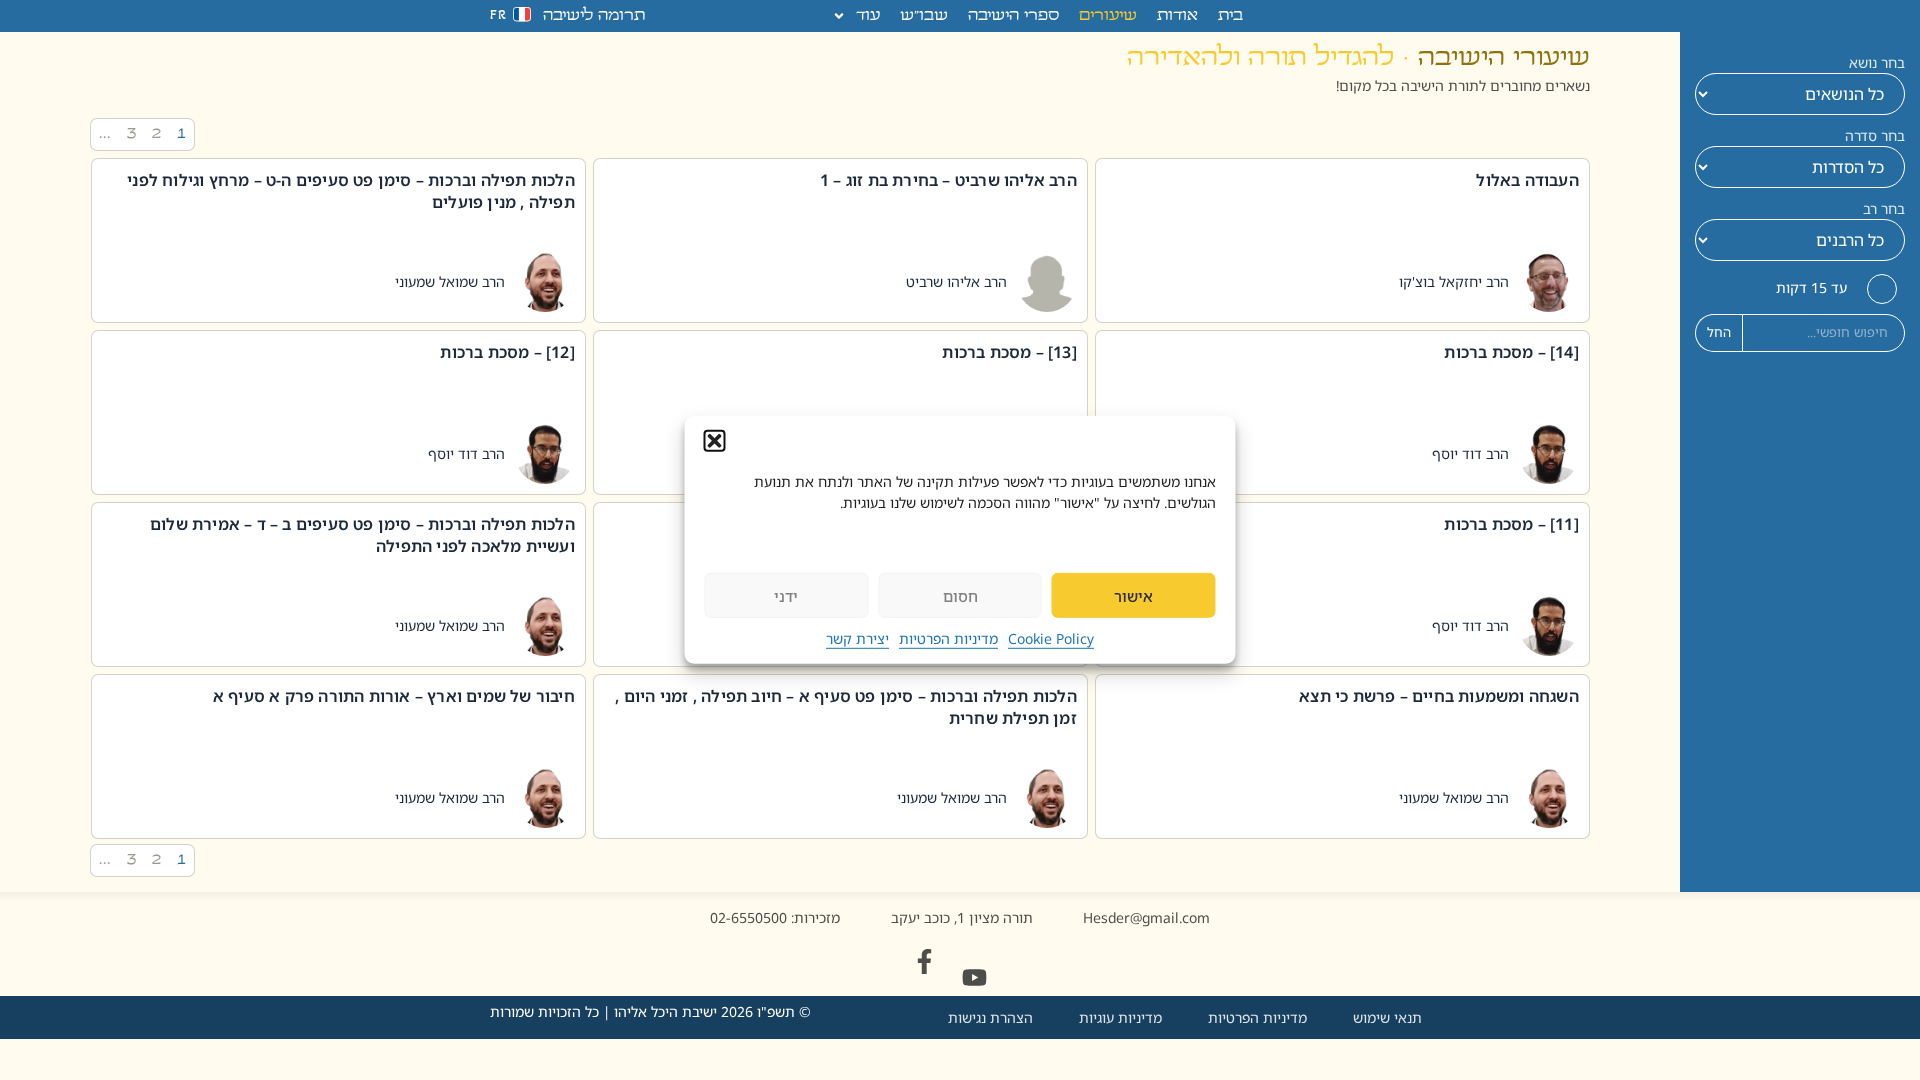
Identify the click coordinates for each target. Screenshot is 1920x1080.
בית (1230, 16)
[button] (715, 441)
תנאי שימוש (1387, 1017)
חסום (960, 596)
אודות (1177, 16)
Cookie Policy (1051, 638)
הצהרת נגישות (990, 1017)
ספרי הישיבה (1013, 16)
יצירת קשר (857, 638)
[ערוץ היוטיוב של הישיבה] (974, 977)
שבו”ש (924, 16)
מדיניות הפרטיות (948, 638)
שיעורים (1108, 16)
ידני (786, 596)
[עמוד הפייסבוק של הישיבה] (924, 961)
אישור (1133, 596)
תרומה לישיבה (594, 16)
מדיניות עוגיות (1120, 1017)
